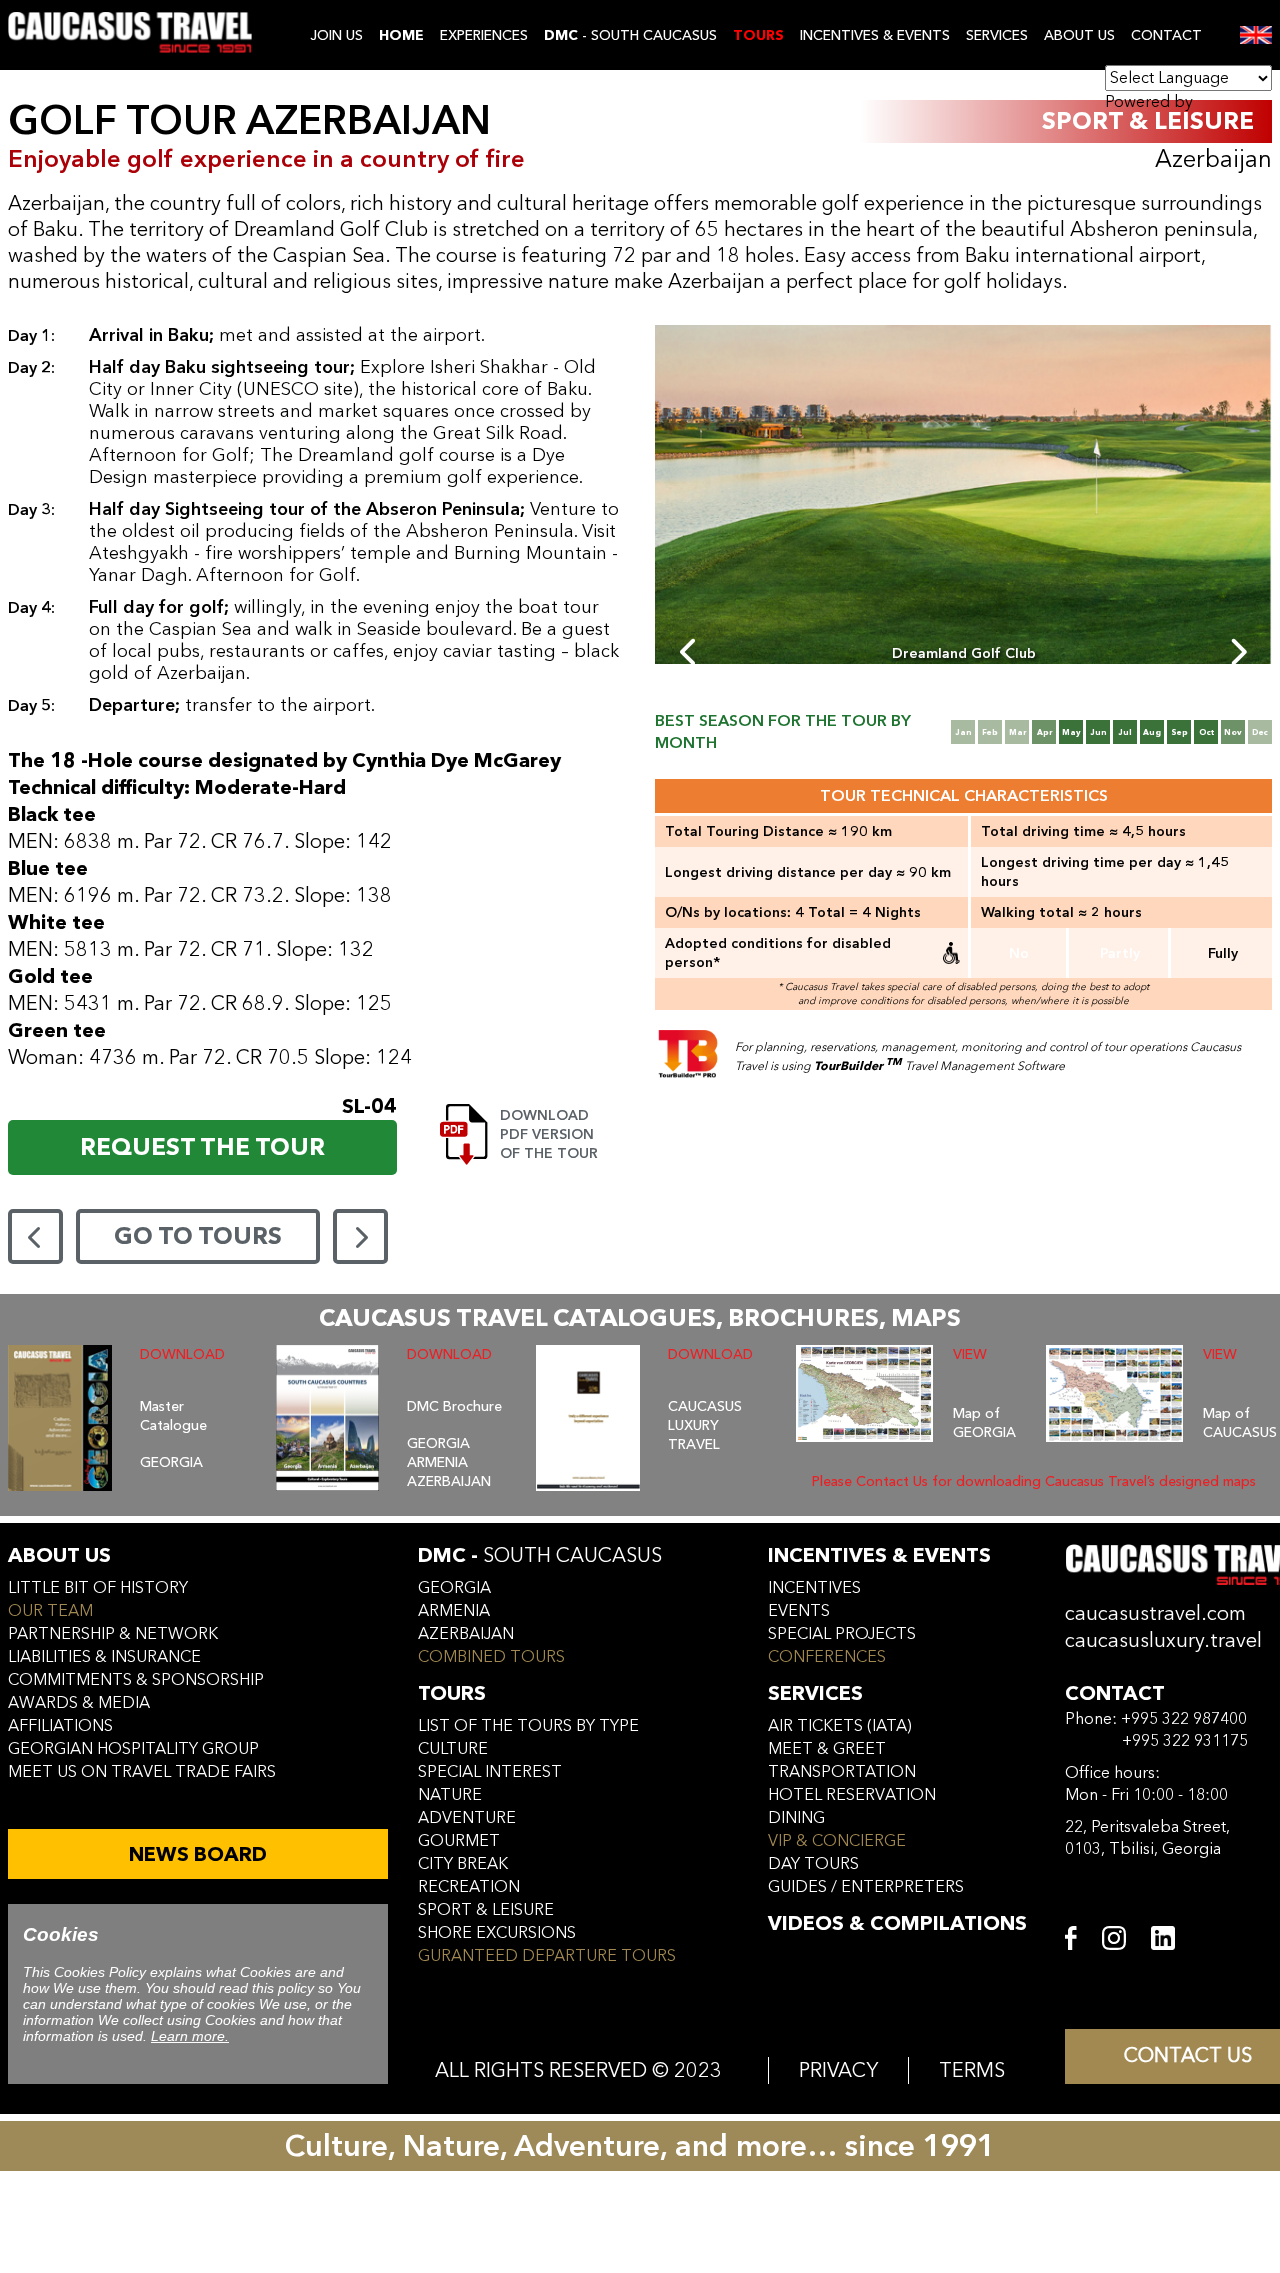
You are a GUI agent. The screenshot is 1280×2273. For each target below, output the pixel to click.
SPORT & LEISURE (486, 1910)
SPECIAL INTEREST (490, 1772)
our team (50, 1611)
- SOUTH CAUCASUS (630, 35)
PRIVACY (838, 2070)
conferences (827, 1657)
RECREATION (469, 1887)
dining (796, 1818)
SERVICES (997, 35)
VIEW (970, 1354)
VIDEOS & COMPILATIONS (897, 1923)
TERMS (972, 2070)
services (815, 1693)
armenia (454, 1611)
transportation (842, 1772)
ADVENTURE (467, 1818)
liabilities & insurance (104, 1657)
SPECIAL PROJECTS (842, 1634)
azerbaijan (466, 1634)
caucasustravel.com (1155, 1613)
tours (452, 1693)
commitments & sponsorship (136, 1680)
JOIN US (336, 35)
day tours (813, 1864)
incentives (814, 1588)
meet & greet (827, 1749)
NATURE (450, 1795)
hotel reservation (852, 1795)
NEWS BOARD (198, 1854)
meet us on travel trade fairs (142, 1772)
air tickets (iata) (839, 1726)
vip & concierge (837, 1841)
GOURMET (459, 1841)
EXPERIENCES (484, 35)
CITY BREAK (463, 1864)
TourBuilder (858, 1066)
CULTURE (453, 1749)
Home (401, 35)
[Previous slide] (689, 652)
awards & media (79, 1703)
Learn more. (190, 2036)
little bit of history (98, 1588)
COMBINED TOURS (491, 1657)
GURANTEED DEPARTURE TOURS (547, 1956)
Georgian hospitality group (133, 1749)
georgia (454, 1588)
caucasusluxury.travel (1163, 1640)
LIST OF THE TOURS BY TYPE (528, 1726)
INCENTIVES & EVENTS (875, 35)
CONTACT (1166, 35)
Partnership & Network (113, 1634)
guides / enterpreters (866, 1887)
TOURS (758, 35)
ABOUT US (1079, 35)
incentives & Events (879, 1555)
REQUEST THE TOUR (202, 1147)
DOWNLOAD (182, 1354)
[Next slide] (1237, 652)
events (799, 1611)
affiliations (60, 1726)
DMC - (540, 1555)
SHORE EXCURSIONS (497, 1933)
